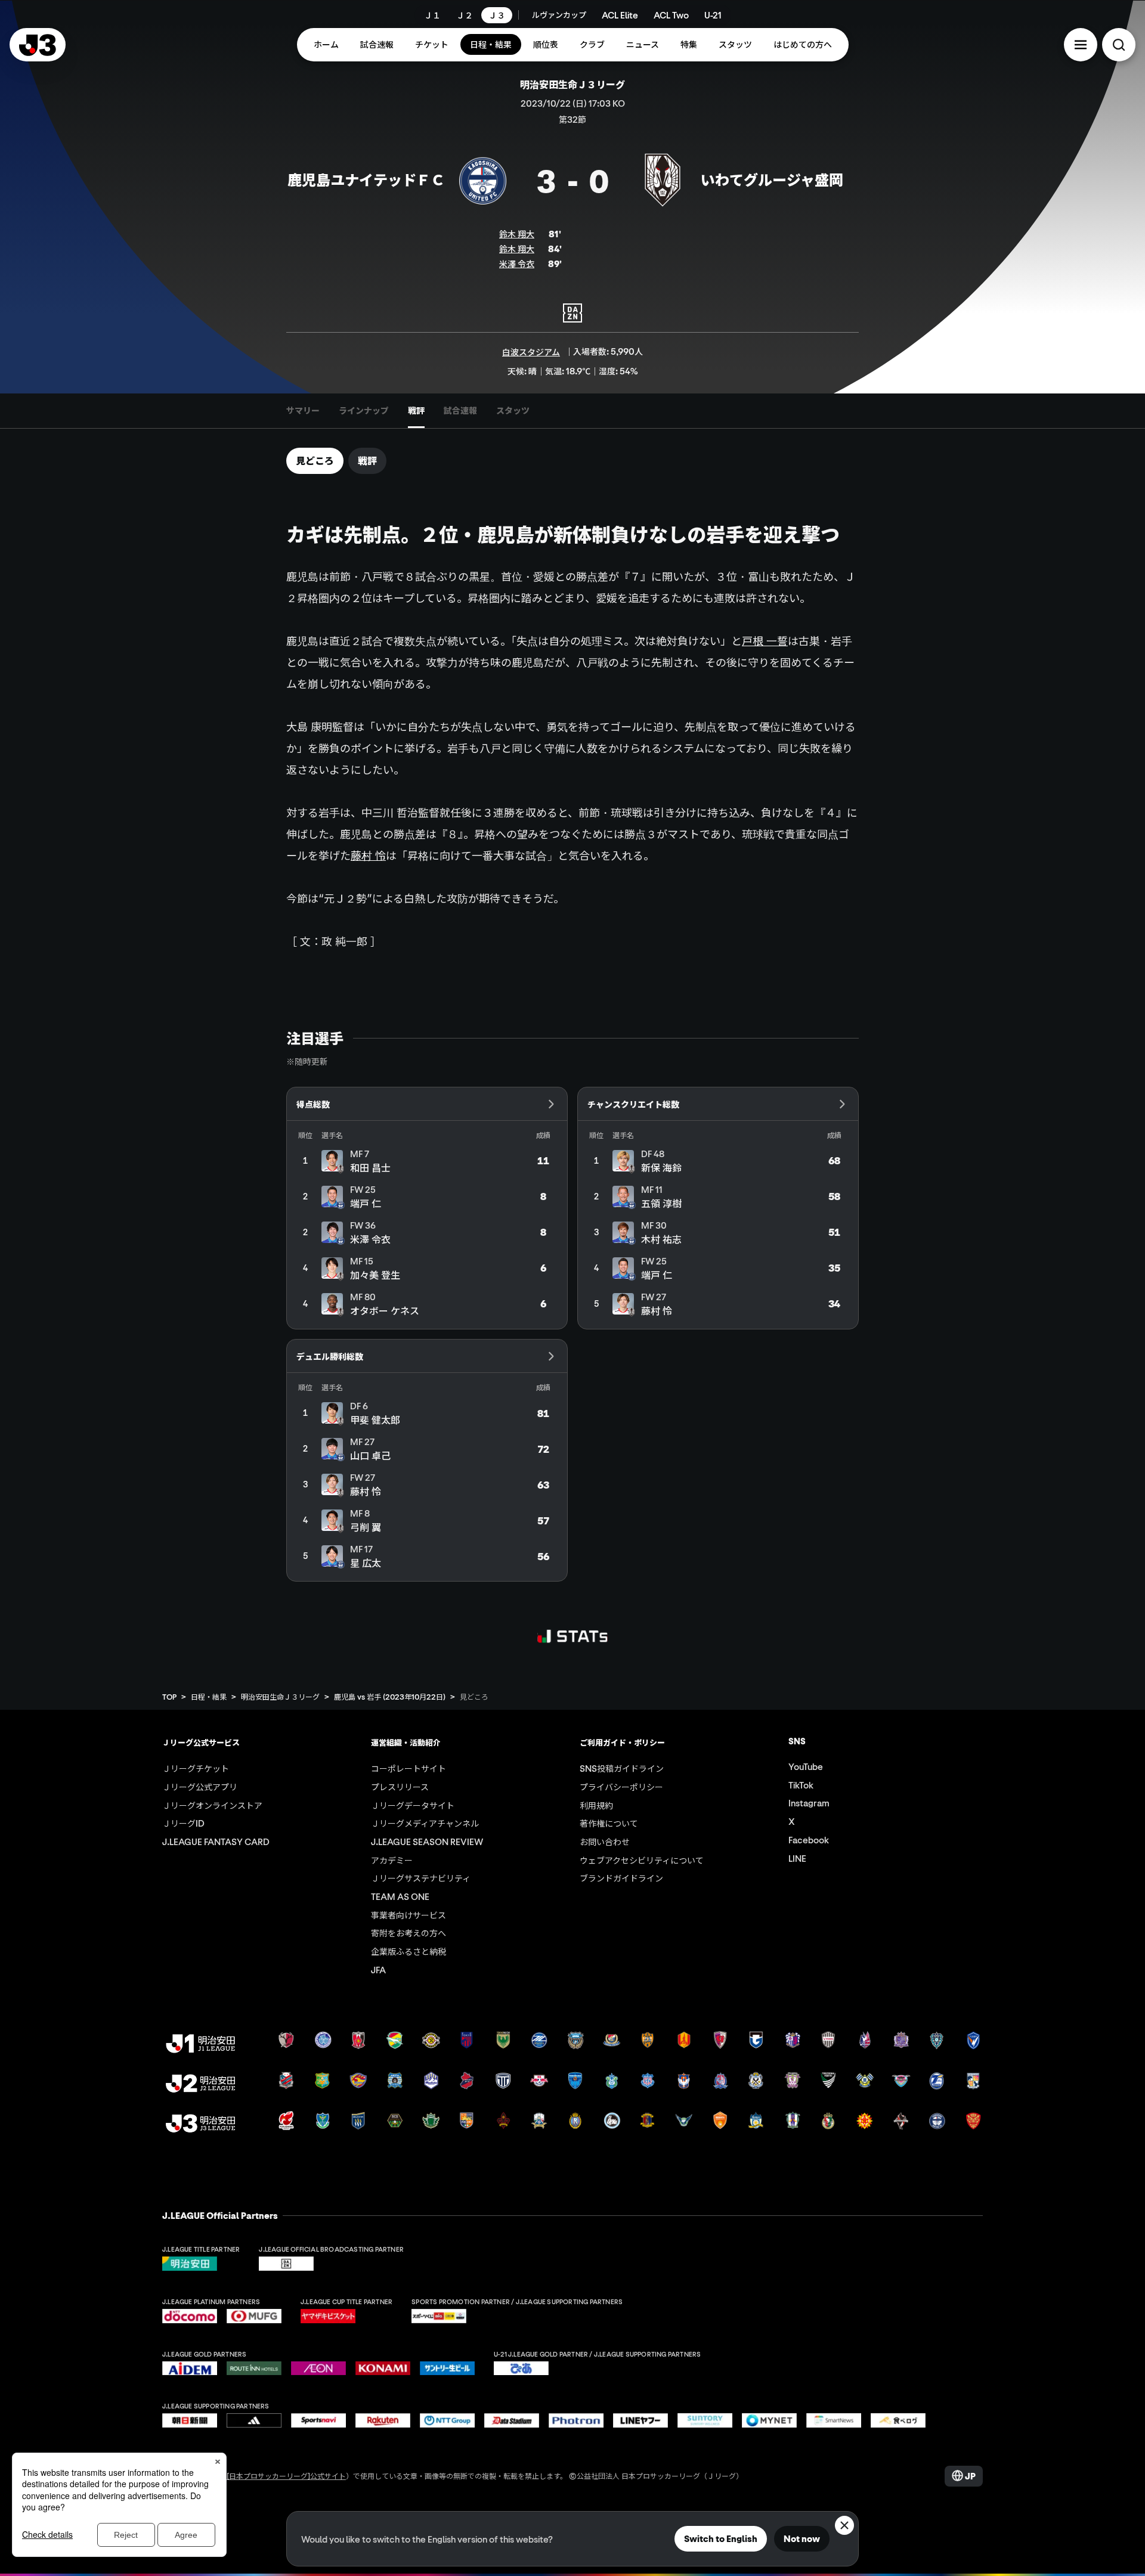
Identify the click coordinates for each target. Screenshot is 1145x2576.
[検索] (1119, 45)
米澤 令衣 (517, 264)
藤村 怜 (368, 855)
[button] (1081, 45)
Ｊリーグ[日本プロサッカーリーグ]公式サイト (272, 2476)
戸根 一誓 (765, 641)
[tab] (303, 411)
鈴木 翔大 (517, 234)
